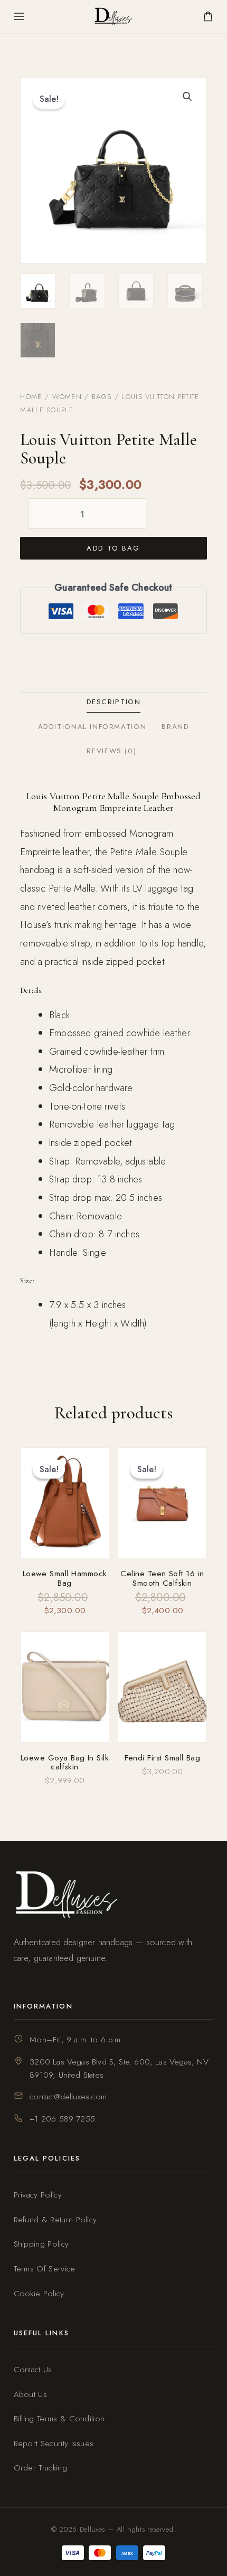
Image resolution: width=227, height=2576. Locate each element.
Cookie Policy (39, 2293)
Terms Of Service (45, 2269)
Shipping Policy (41, 2244)
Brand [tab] (175, 727)
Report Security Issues (54, 2443)
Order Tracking (40, 2468)
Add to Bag (113, 548)
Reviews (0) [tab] (111, 751)
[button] (187, 97)
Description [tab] (114, 702)
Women (67, 397)
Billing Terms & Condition (59, 2418)
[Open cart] (208, 16)
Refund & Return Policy (55, 2219)
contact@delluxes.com (68, 2096)
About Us (31, 2394)
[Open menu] (19, 16)
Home (31, 397)
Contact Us (33, 2369)
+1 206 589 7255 (62, 2119)
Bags (102, 397)
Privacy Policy (38, 2195)
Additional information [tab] (92, 727)
